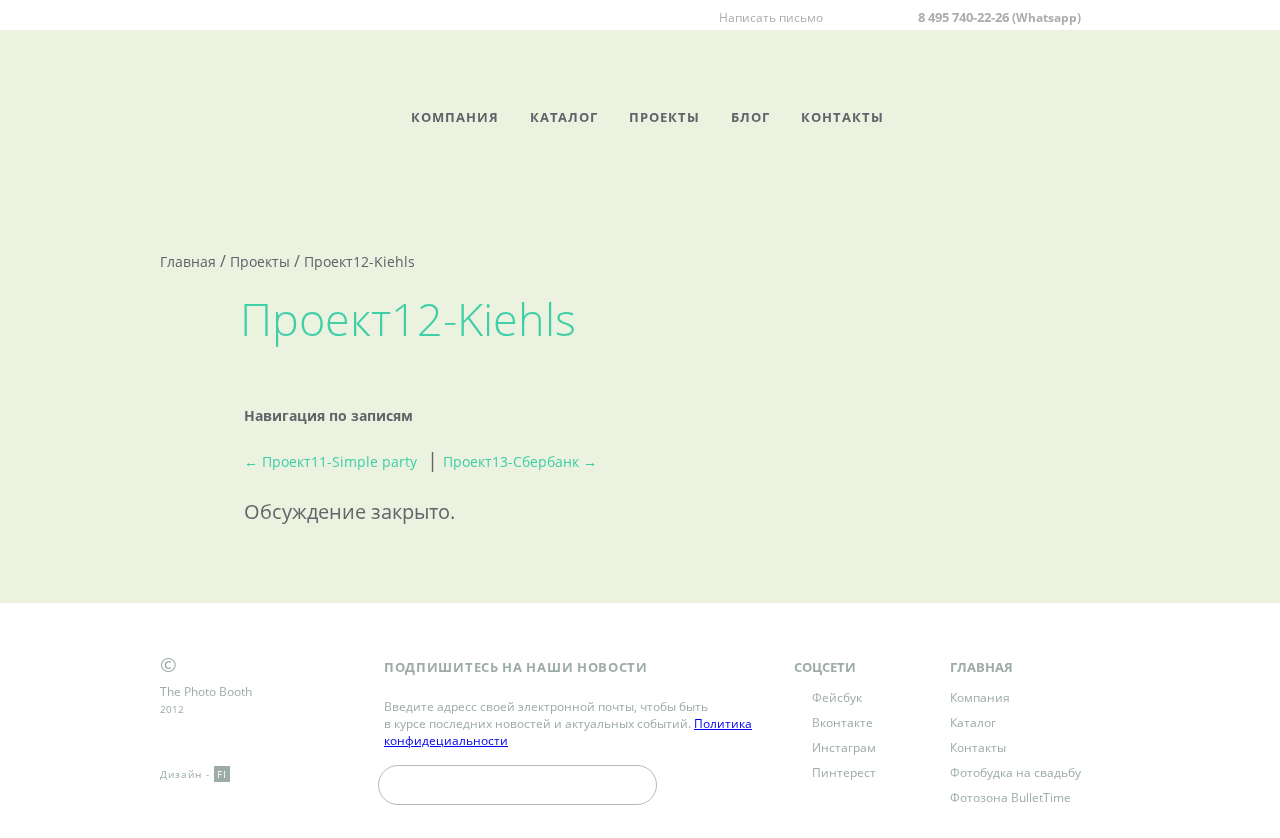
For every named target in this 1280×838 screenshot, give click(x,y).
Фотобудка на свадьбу (1015, 772)
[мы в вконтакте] (414, 16)
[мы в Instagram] (438, 16)
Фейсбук (837, 697)
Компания (455, 117)
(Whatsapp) (1046, 17)
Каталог (564, 117)
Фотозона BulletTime (1010, 797)
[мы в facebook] (390, 16)
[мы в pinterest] (462, 16)
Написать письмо (771, 17)
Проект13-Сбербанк (520, 461)
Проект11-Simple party (330, 461)
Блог (750, 117)
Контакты (842, 117)
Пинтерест (844, 772)
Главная (188, 261)
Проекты (664, 117)
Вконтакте (842, 722)
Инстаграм (844, 747)
